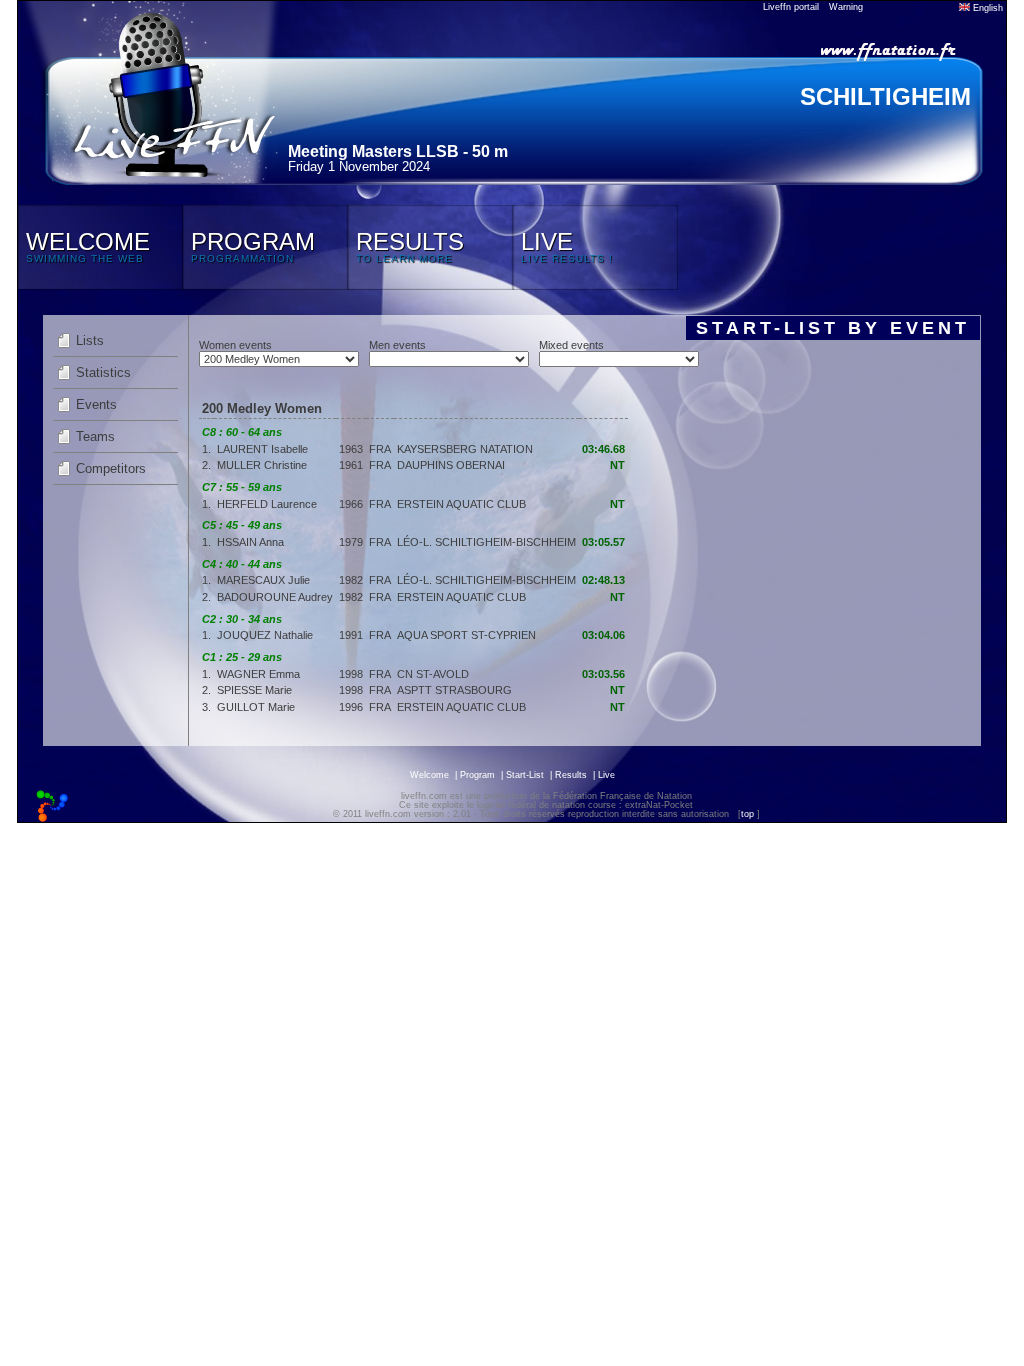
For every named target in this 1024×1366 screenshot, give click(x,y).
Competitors (111, 468)
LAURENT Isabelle (262, 449)
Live (606, 775)
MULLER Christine (262, 465)
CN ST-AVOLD (433, 674)
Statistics (103, 372)
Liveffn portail (791, 7)
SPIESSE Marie (254, 690)
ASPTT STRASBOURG (454, 690)
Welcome (429, 775)
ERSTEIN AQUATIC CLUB (461, 504)
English (986, 8)
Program (477, 775)
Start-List (525, 775)
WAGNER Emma (258, 674)
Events (96, 404)
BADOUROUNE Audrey (275, 597)
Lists (90, 340)
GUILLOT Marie (256, 707)
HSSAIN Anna (250, 542)
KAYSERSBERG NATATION (465, 449)
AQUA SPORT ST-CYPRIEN (466, 635)
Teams (95, 436)
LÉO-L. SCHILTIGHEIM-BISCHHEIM (486, 542)
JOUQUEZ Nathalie (265, 635)
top (747, 814)
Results (571, 775)
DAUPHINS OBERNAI (451, 465)
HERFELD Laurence (267, 504)
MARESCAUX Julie (263, 580)
